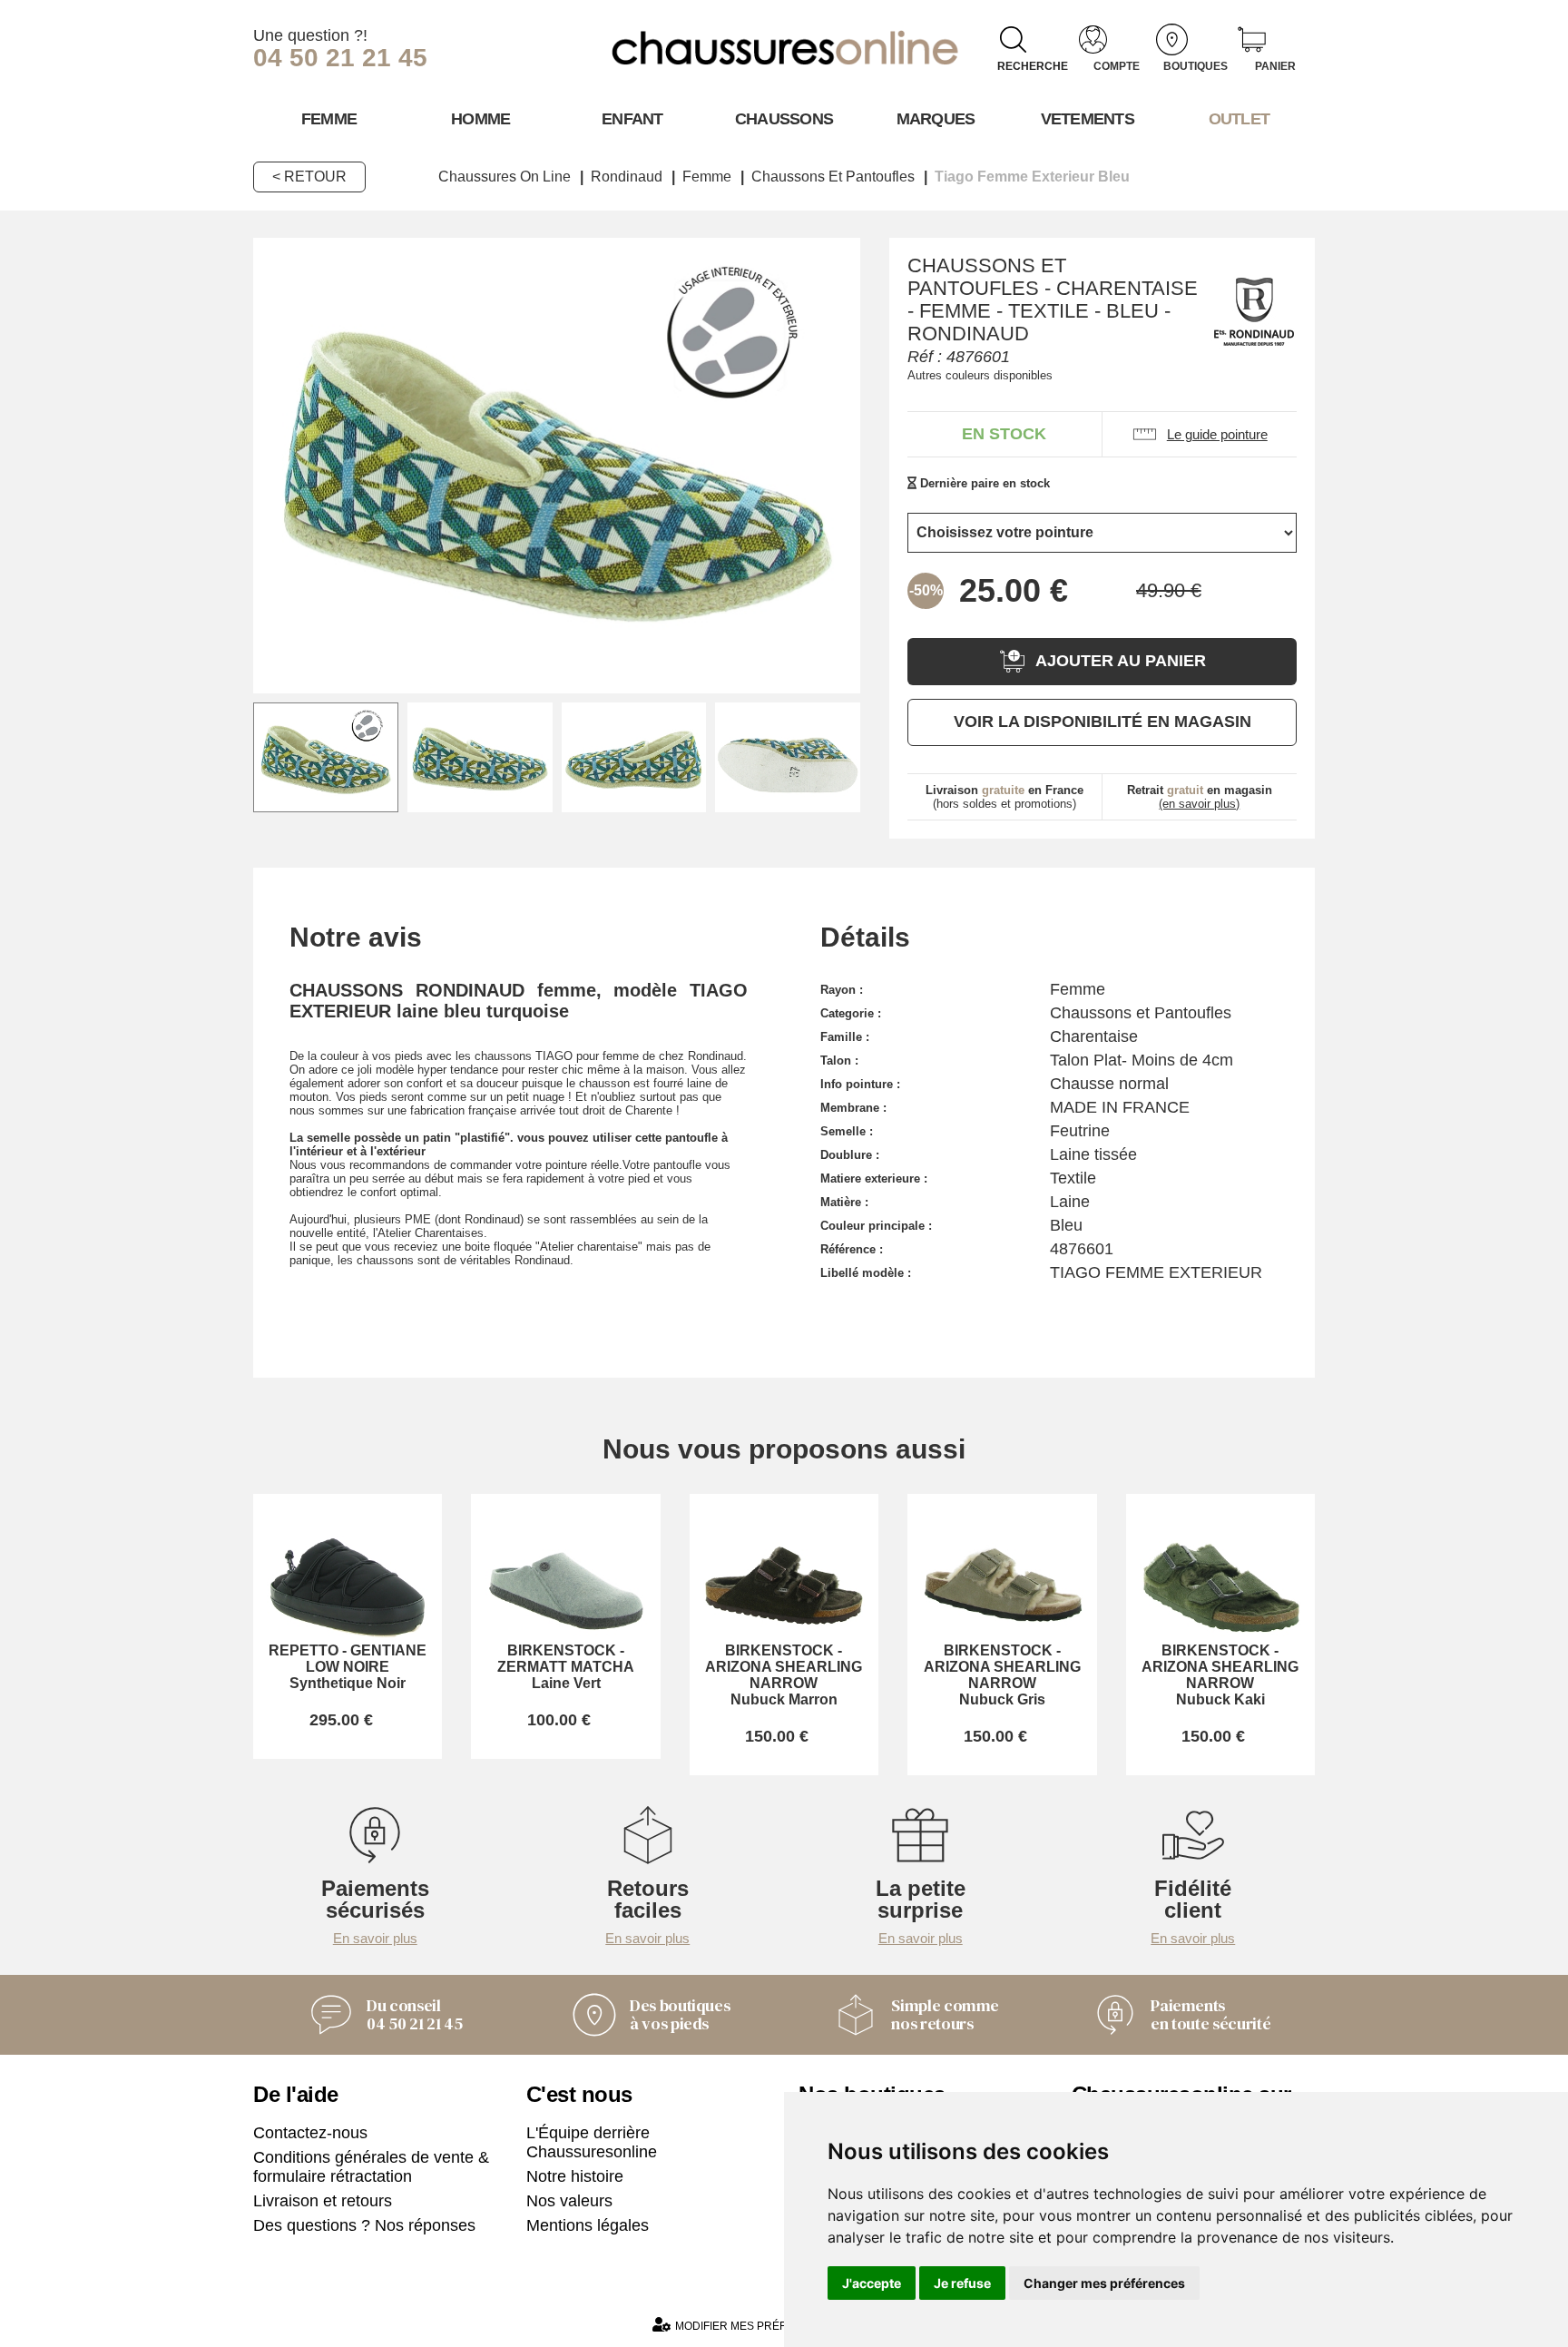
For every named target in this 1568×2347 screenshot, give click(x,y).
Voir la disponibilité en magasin (1102, 722)
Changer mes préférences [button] (1104, 2283)
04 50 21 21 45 (340, 58)
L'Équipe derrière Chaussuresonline (592, 2142)
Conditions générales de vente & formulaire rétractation (371, 2167)
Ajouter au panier (1121, 661)
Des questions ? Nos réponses (364, 2225)
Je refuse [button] (962, 2283)
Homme (480, 119)
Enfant (632, 119)
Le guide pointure (1217, 434)
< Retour (309, 177)
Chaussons (784, 119)
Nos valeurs (569, 2201)
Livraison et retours (323, 2201)
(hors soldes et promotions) (1004, 797)
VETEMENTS (1088, 119)
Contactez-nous (310, 2133)
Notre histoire (575, 2176)
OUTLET (1240, 119)
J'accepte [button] (872, 2283)
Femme (329, 119)
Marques (936, 119)
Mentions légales (588, 2225)
